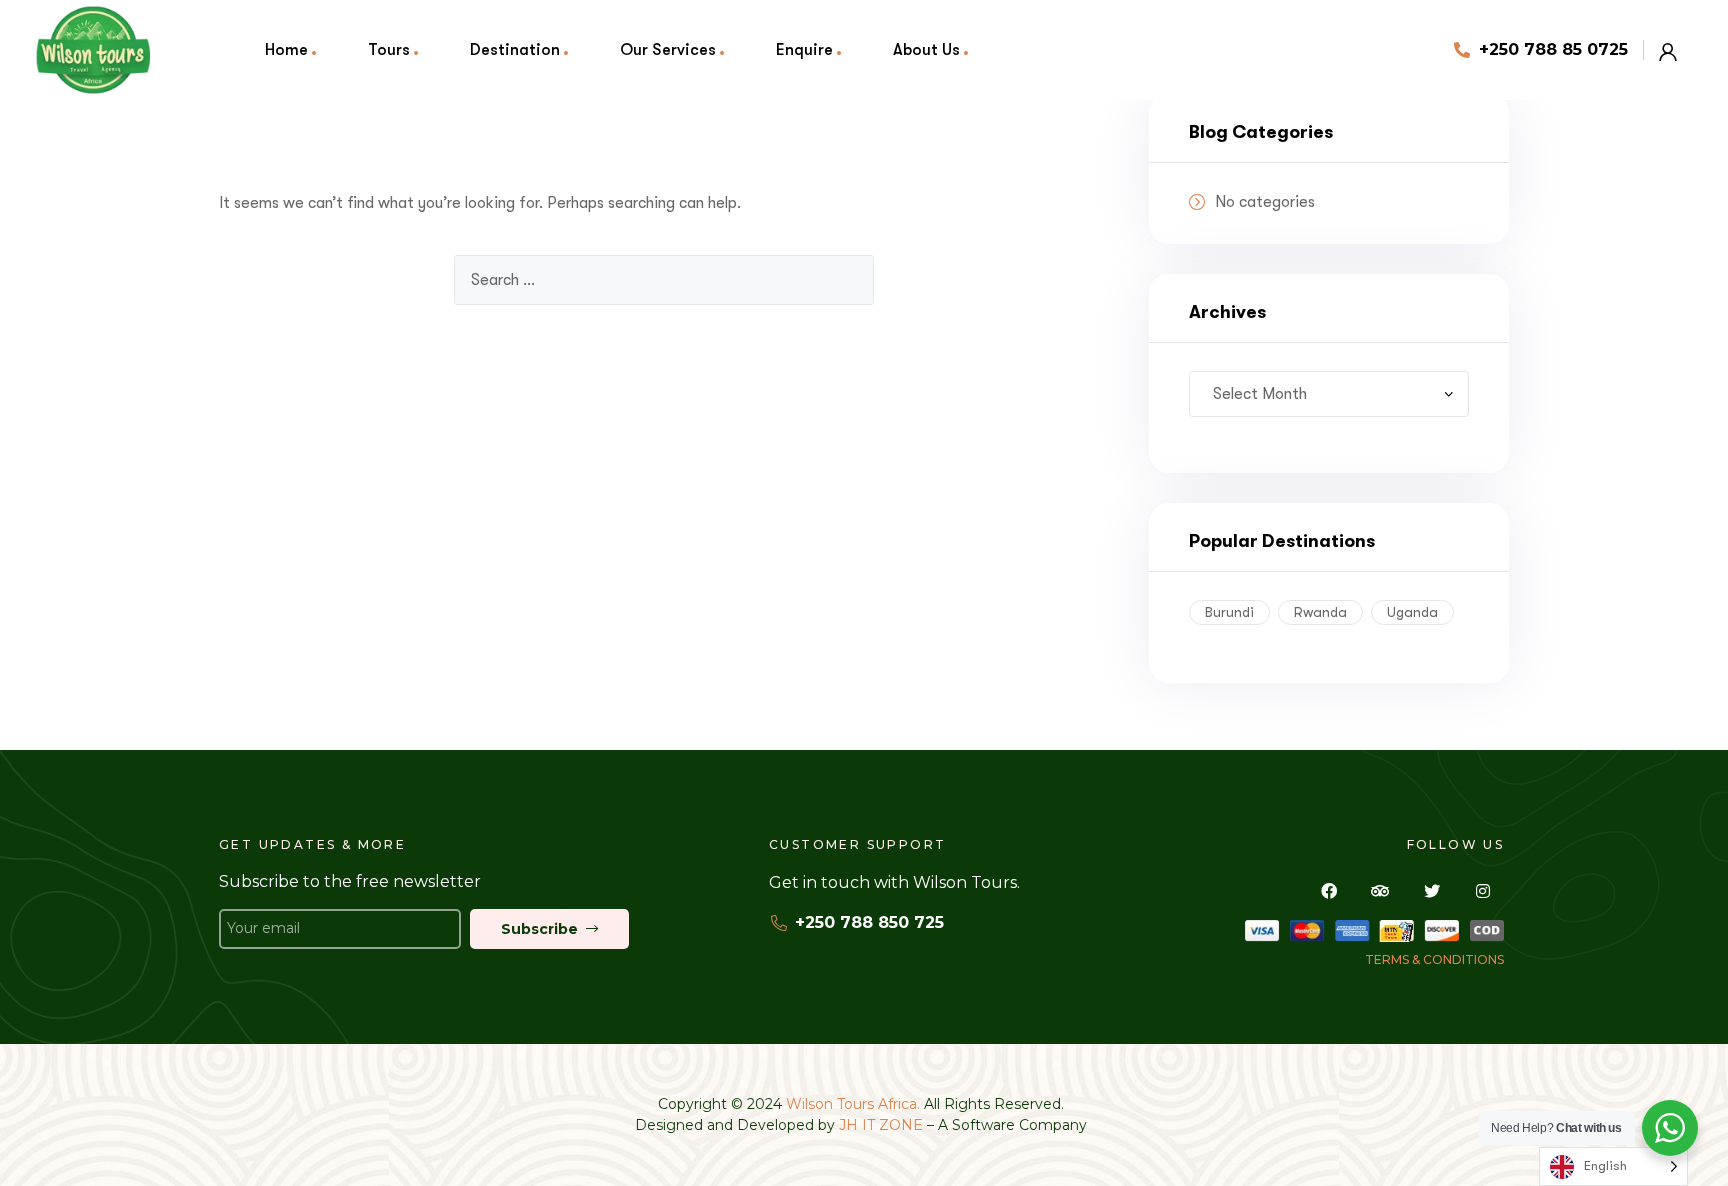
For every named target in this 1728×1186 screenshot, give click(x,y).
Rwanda (1320, 612)
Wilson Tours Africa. (855, 1104)
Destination (515, 49)
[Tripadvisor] (1380, 891)
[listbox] (1613, 1166)
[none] (1613, 1166)
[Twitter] (1432, 891)
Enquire (804, 49)
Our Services (668, 49)
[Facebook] (1329, 891)
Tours (389, 49)
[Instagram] (1484, 891)
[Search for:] (664, 280)
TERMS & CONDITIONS (1434, 959)
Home (286, 49)
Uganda (1412, 612)
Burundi (1229, 612)
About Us (926, 49)
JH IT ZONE (881, 1125)
